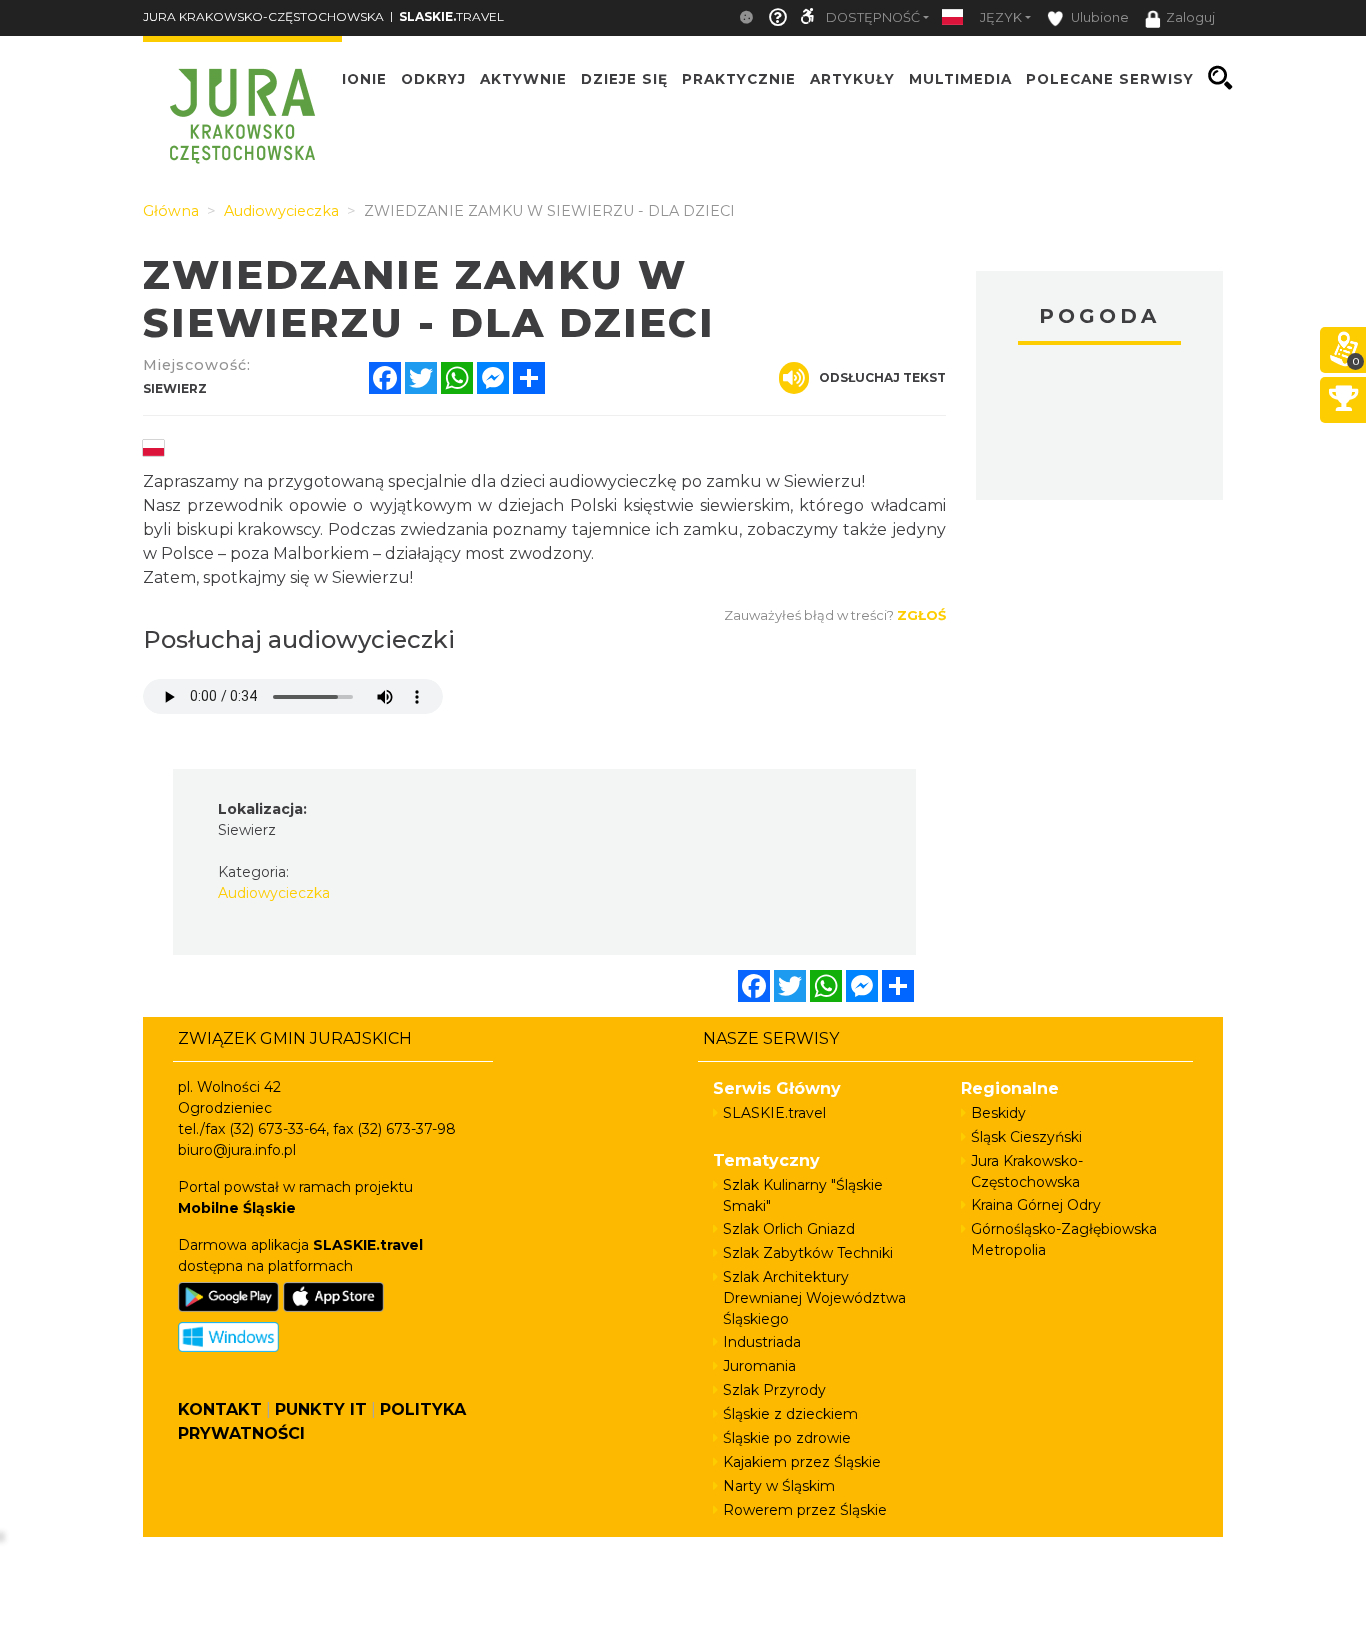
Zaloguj (1190, 17)
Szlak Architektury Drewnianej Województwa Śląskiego (814, 1298)
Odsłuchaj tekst (882, 377)
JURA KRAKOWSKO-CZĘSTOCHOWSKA (263, 16)
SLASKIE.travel (774, 1113)
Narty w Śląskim (779, 1486)
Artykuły (852, 78)
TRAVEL (451, 16)
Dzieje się (624, 78)
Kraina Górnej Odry (1036, 1205)
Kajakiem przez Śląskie (802, 1462)
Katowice (1100, 425)
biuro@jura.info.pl (237, 1150)
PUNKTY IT (321, 1409)
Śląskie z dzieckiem (790, 1414)
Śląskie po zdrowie (787, 1438)
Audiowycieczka (274, 893)
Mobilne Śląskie (237, 1208)
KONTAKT (220, 1409)
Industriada (762, 1342)
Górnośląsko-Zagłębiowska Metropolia (1064, 1239)
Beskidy (998, 1113)
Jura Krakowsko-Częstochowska (1027, 1171)
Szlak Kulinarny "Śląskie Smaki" (803, 1195)
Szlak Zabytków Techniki (808, 1253)
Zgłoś (921, 615)
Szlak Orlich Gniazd (789, 1229)
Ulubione (1098, 17)
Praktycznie (739, 78)
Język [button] (1001, 17)
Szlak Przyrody (774, 1390)
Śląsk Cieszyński (1026, 1137)
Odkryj (433, 78)
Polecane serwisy (1110, 78)
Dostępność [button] (873, 17)
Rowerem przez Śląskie (805, 1510)
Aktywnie (523, 78)
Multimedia (960, 78)
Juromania (759, 1366)
